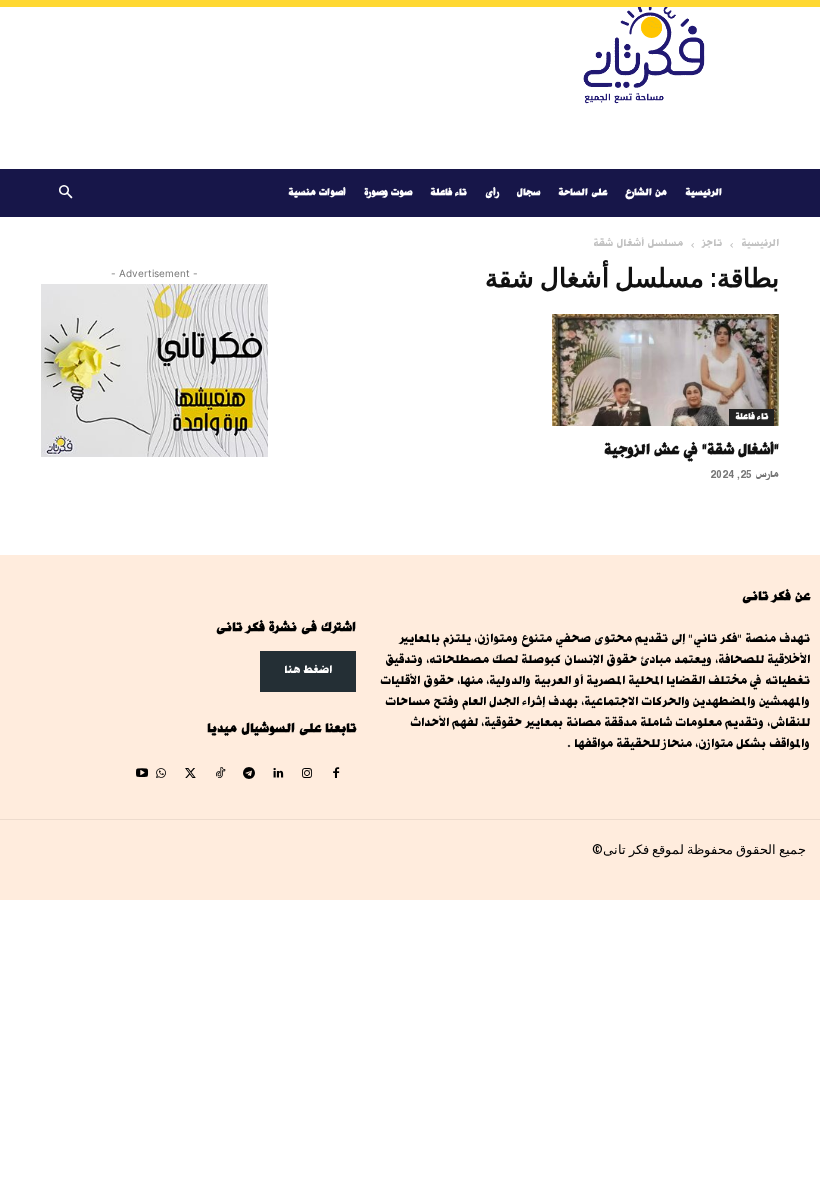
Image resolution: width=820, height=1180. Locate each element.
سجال (528, 192)
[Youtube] (142, 774)
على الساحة (582, 192)
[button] (65, 193)
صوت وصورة (388, 192)
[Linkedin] (277, 774)
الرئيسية (703, 192)
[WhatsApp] (161, 774)
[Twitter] (190, 774)
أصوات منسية (317, 192)
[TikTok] (219, 774)
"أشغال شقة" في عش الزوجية (691, 449)
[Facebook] (336, 774)
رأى (492, 192)
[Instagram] (307, 774)
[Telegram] (248, 774)
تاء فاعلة (448, 192)
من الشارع (646, 192)
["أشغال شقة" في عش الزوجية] (665, 370)
